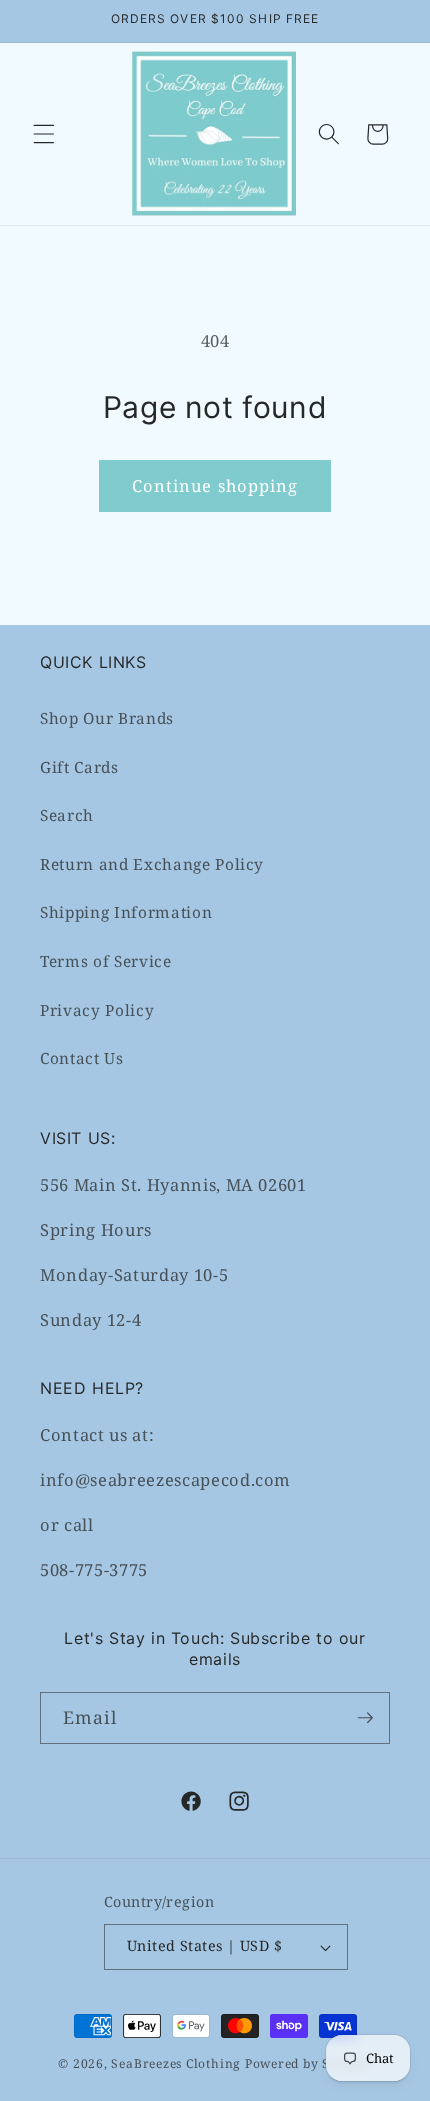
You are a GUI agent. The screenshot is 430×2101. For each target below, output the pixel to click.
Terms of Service (106, 961)
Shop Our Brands (107, 718)
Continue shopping (215, 485)
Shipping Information (126, 912)
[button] (44, 134)
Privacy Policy (97, 1010)
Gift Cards (79, 767)
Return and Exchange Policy (152, 864)
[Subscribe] (365, 1718)
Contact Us (82, 1058)
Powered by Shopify (308, 2063)
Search (67, 815)
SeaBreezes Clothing (176, 2063)
